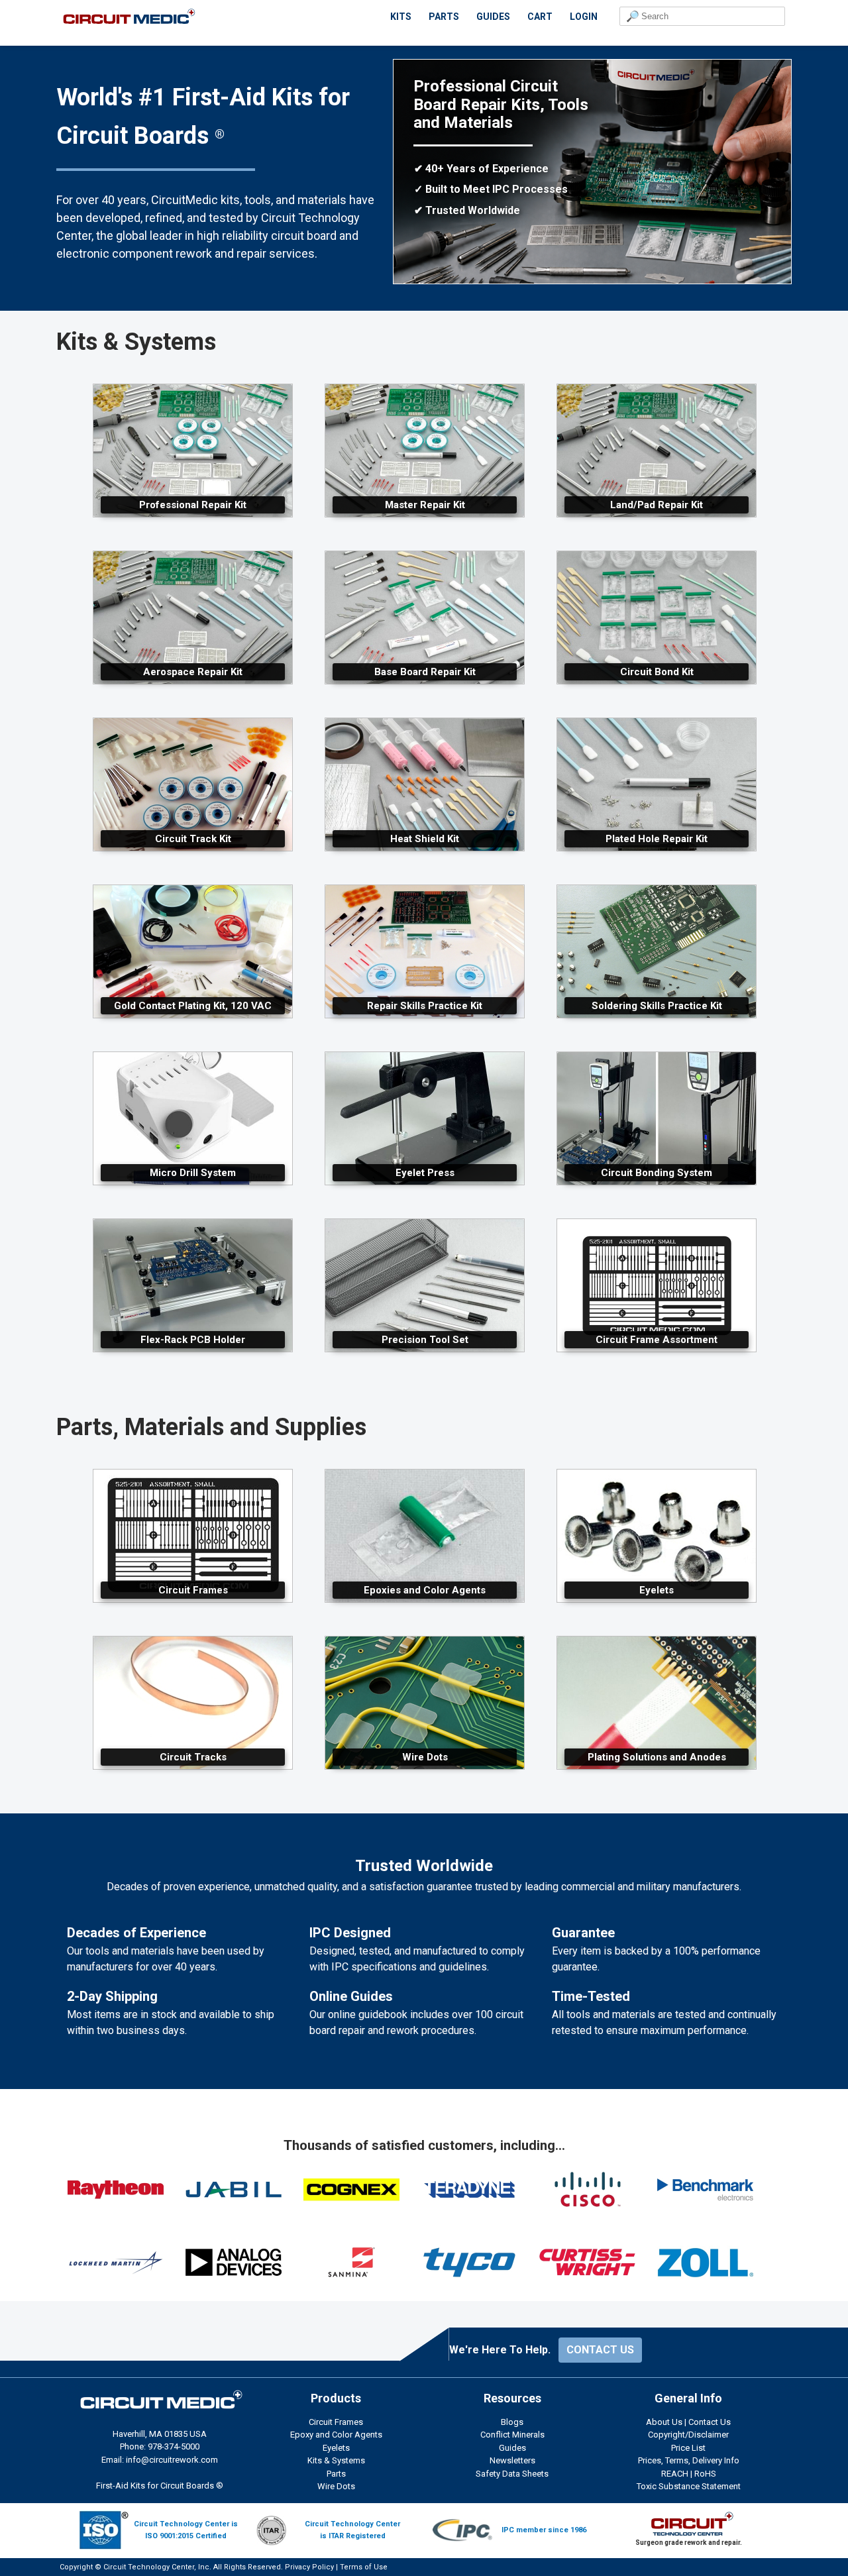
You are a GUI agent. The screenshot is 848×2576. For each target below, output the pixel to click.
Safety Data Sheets (512, 2474)
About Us (664, 2422)
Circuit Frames (336, 2422)
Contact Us (710, 2422)
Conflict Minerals (512, 2435)
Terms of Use (364, 2567)
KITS (401, 17)
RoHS (705, 2474)
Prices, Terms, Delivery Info (689, 2460)
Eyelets (336, 2448)
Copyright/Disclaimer (688, 2435)
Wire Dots (336, 2486)
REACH (675, 2474)
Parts (336, 2474)
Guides (512, 2448)
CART (540, 17)
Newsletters (512, 2460)
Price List (688, 2448)
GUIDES (493, 17)
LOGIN (584, 17)
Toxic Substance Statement (689, 2486)
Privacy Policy (309, 2567)
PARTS (444, 17)
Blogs (512, 2422)
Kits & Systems (336, 2460)
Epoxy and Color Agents (336, 2435)
